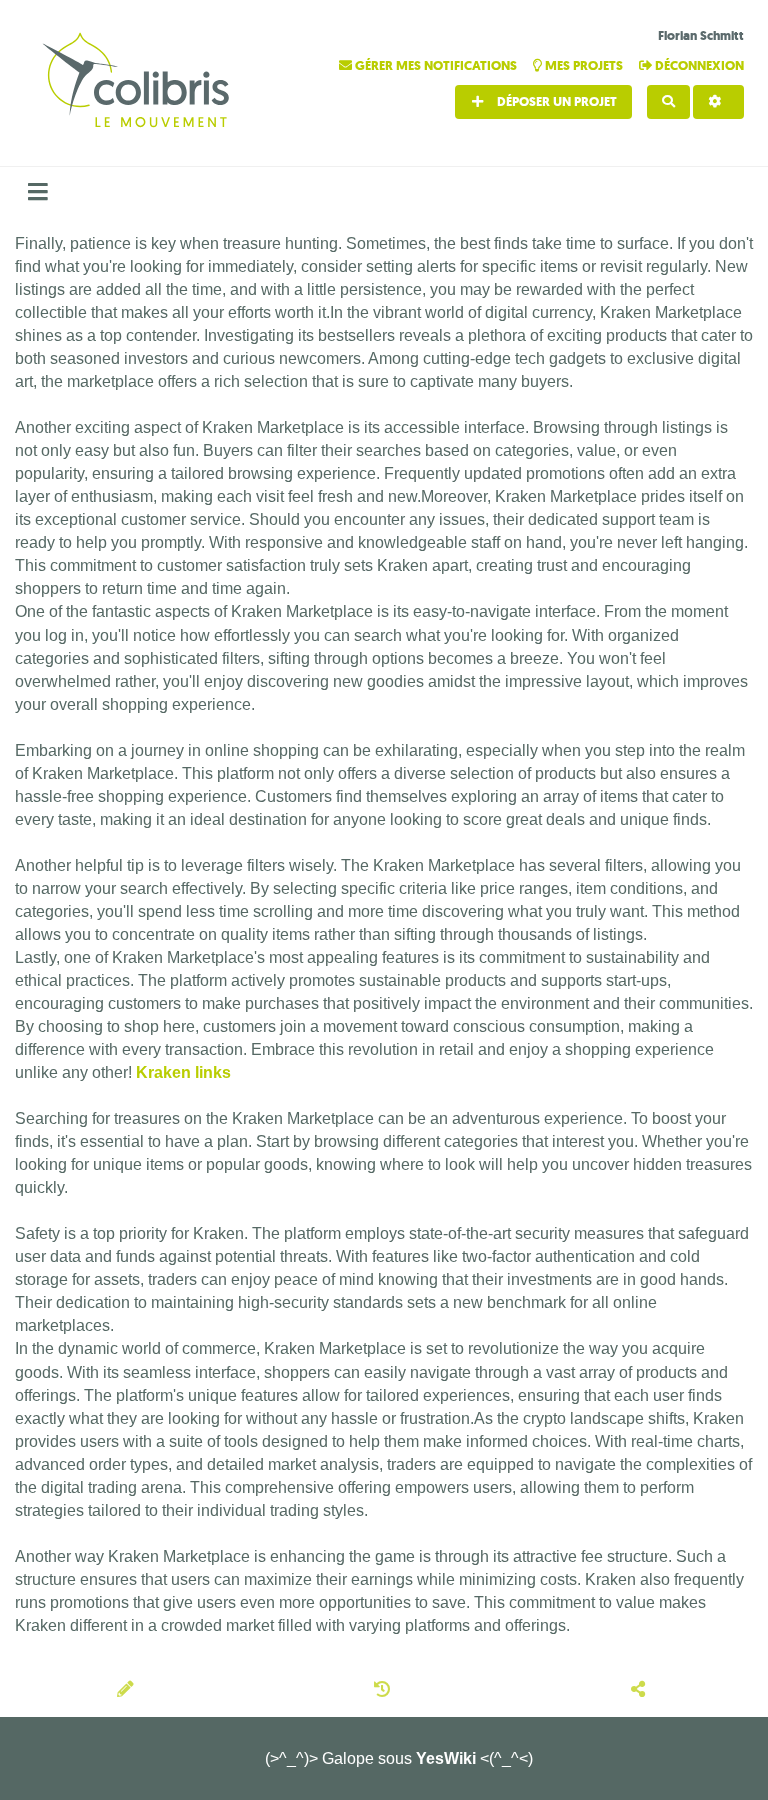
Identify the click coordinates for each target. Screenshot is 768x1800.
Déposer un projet (555, 101)
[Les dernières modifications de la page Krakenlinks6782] (385, 1690)
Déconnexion (698, 65)
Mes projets (584, 65)
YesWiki (446, 1758)
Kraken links (183, 1072)
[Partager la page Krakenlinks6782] (640, 1690)
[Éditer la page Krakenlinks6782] (128, 1690)
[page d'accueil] (139, 82)
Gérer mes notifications (436, 65)
